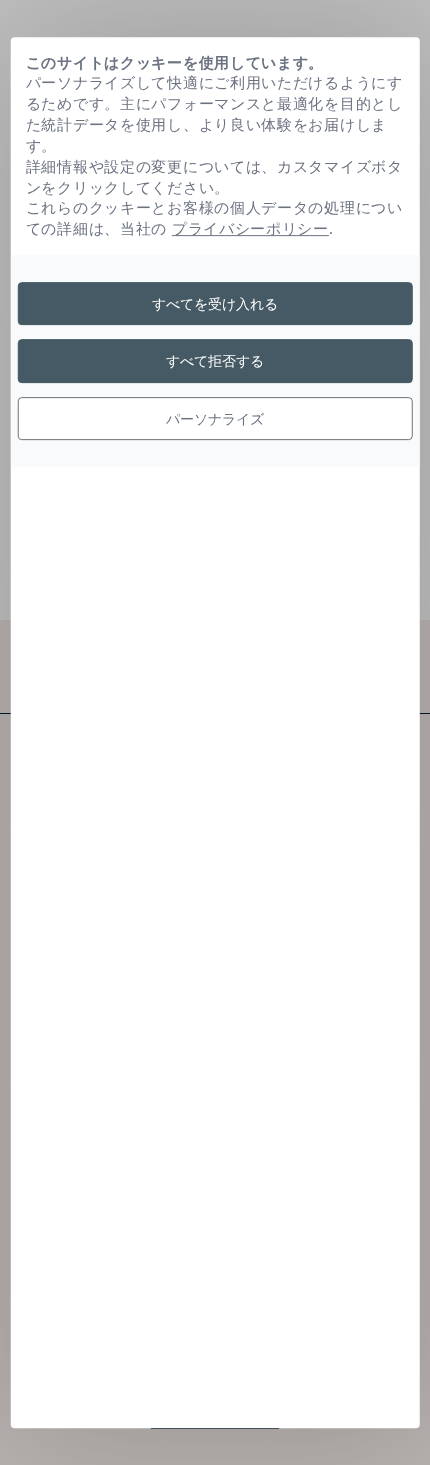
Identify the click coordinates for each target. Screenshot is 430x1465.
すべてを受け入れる (215, 303)
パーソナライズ (215, 418)
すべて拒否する (215, 360)
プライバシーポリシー (250, 228)
